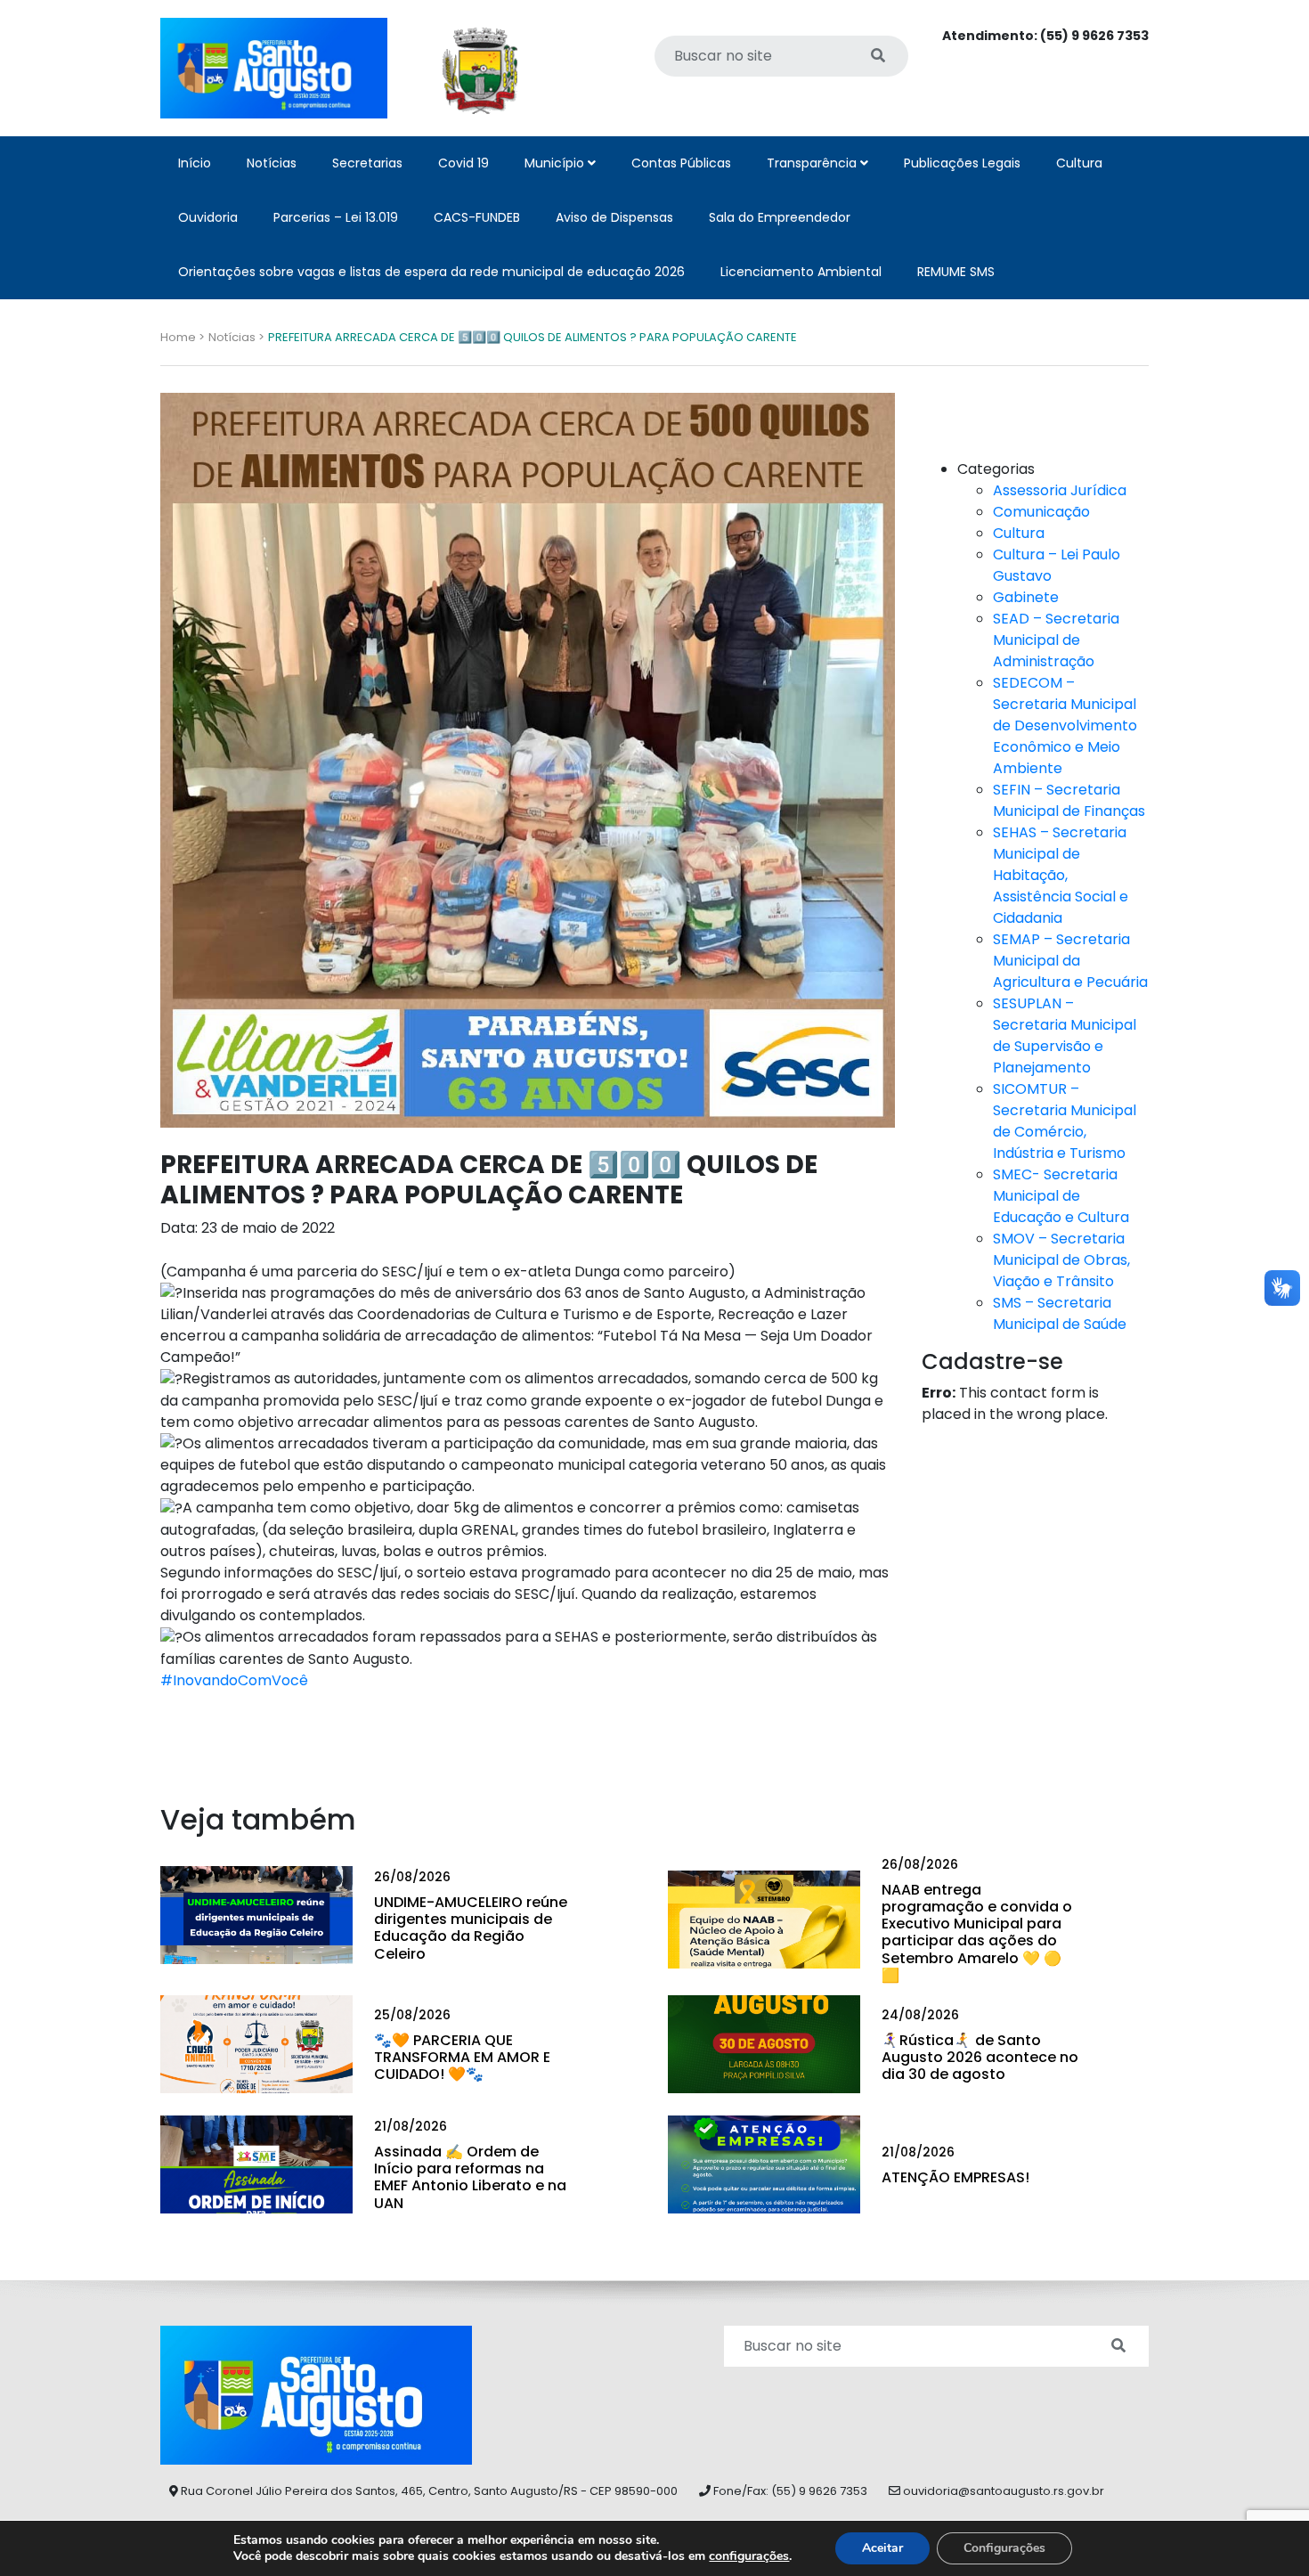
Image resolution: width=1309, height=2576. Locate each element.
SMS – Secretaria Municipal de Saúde (1060, 1313)
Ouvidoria (208, 217)
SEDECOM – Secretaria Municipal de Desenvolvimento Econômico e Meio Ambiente (1065, 726)
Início (195, 163)
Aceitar (882, 2548)
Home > (183, 337)
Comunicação (1041, 512)
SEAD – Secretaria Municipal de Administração (1056, 640)
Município (556, 163)
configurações (749, 2556)
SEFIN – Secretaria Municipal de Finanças (1069, 800)
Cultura (1079, 163)
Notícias (272, 163)
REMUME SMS (956, 272)
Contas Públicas (681, 163)
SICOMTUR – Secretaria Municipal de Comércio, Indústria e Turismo (1065, 1121)
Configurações (1004, 2548)
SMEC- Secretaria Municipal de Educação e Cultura (1061, 1196)
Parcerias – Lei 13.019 (336, 217)
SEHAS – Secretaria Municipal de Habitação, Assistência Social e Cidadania (1061, 875)
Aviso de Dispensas (614, 217)
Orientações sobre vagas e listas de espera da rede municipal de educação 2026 (431, 272)
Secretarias (367, 163)
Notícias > (236, 337)
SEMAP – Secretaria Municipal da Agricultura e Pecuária (1070, 961)
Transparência (813, 163)
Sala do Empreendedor (780, 217)
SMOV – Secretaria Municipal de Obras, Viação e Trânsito (1061, 1260)
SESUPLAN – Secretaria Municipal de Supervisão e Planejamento (1065, 1035)
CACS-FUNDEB (477, 217)
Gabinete (1026, 597)
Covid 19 (463, 163)
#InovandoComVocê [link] (234, 1680)
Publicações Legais (962, 163)
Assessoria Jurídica (1060, 490)
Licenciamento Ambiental (801, 272)
